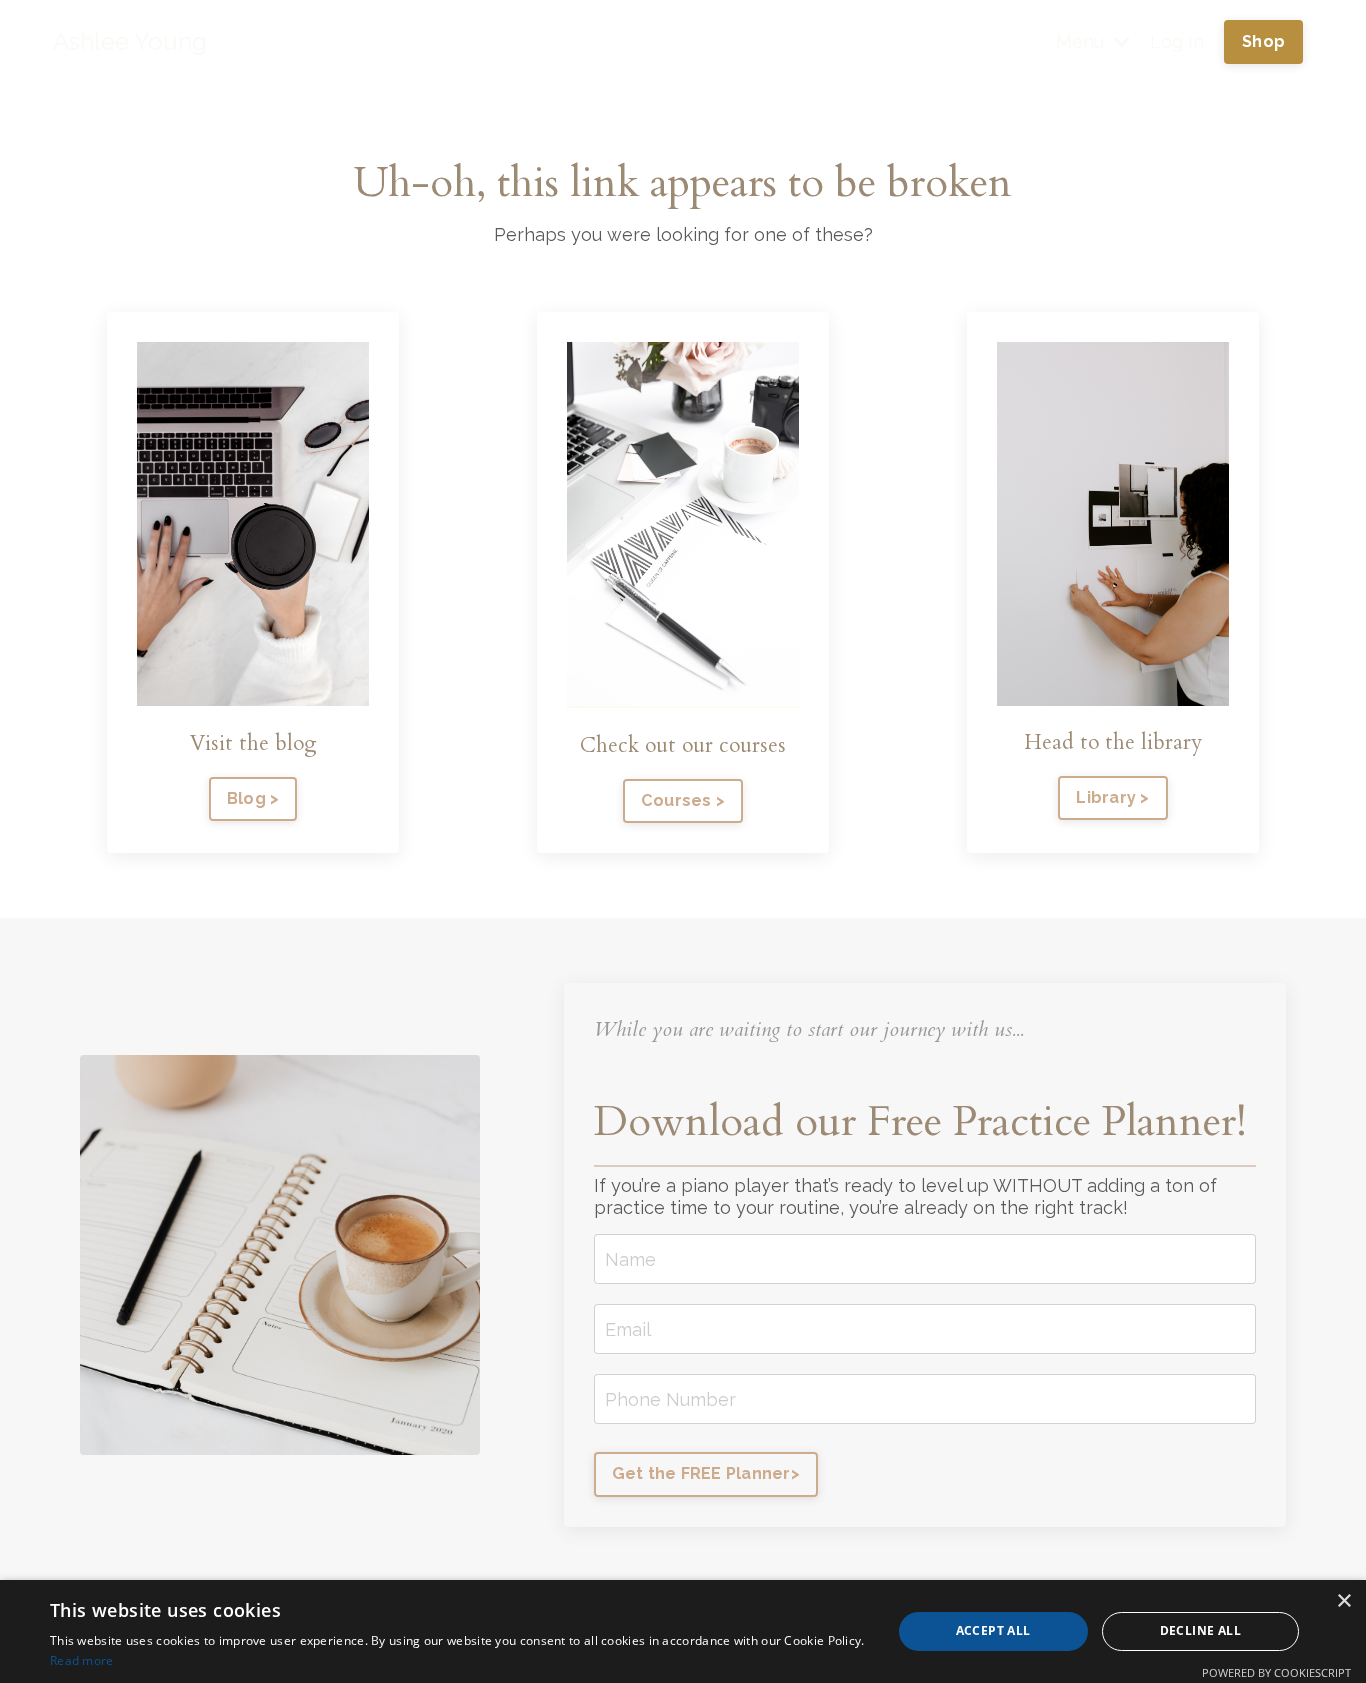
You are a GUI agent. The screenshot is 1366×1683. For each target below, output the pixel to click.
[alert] (683, 1631)
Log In (1177, 41)
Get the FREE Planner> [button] (706, 1473)
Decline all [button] (1200, 1630)
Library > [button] (1112, 797)
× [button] (1343, 1601)
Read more (82, 1660)
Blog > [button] (253, 798)
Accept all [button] (993, 1630)
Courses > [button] (683, 800)
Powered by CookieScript (1276, 1672)
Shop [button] (1263, 41)
